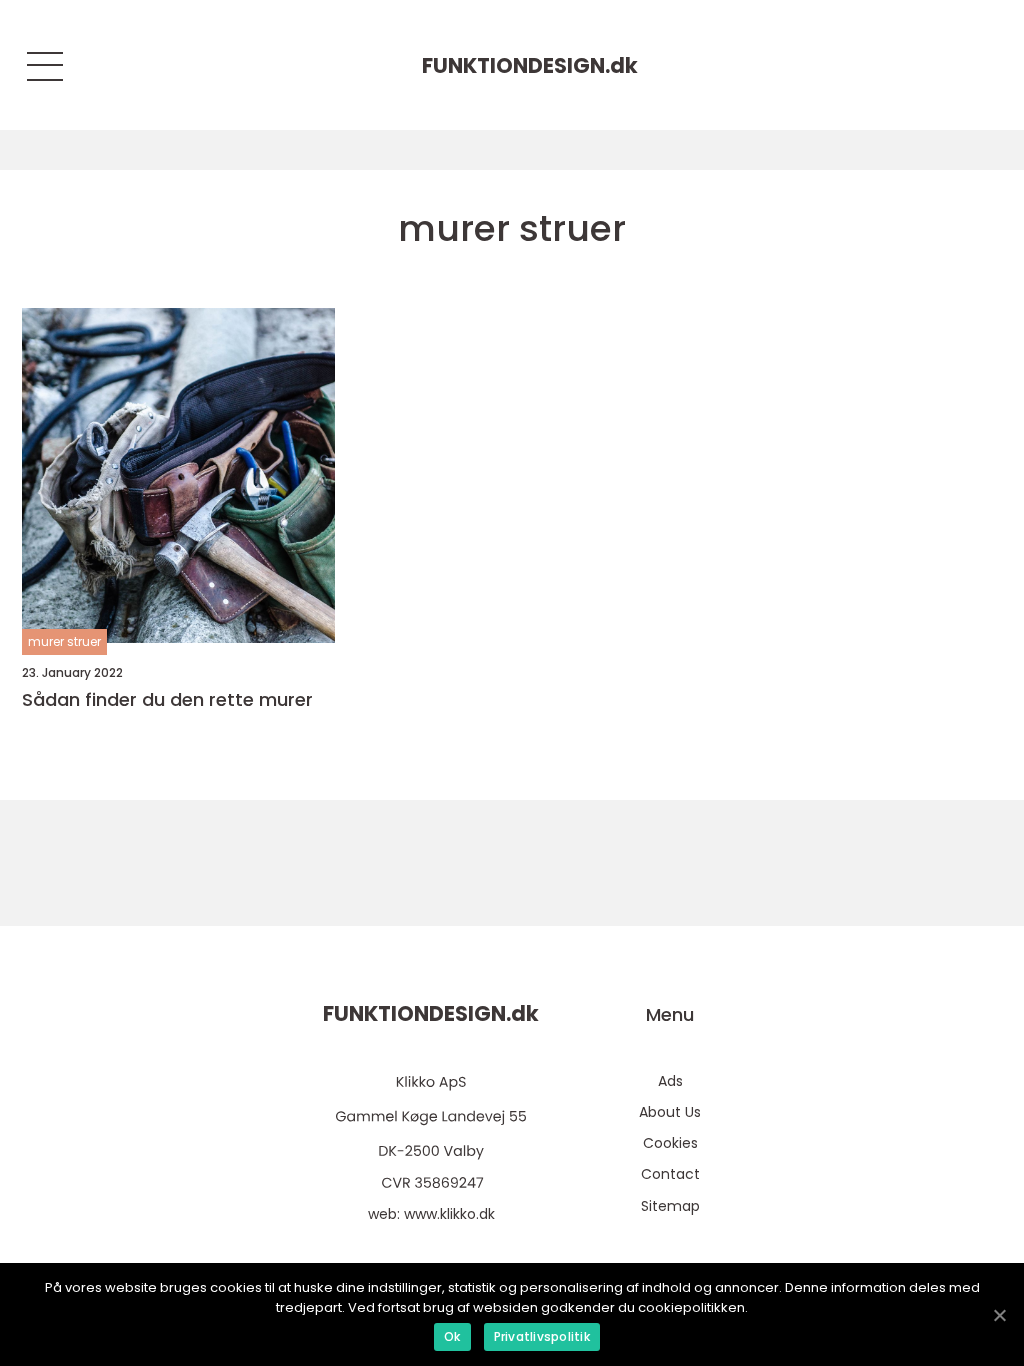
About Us (670, 1112)
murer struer (64, 641)
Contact (670, 1174)
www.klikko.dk (449, 1214)
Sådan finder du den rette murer (167, 700)
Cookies (670, 1143)
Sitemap (670, 1206)
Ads (670, 1081)
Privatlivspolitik (542, 1336)
